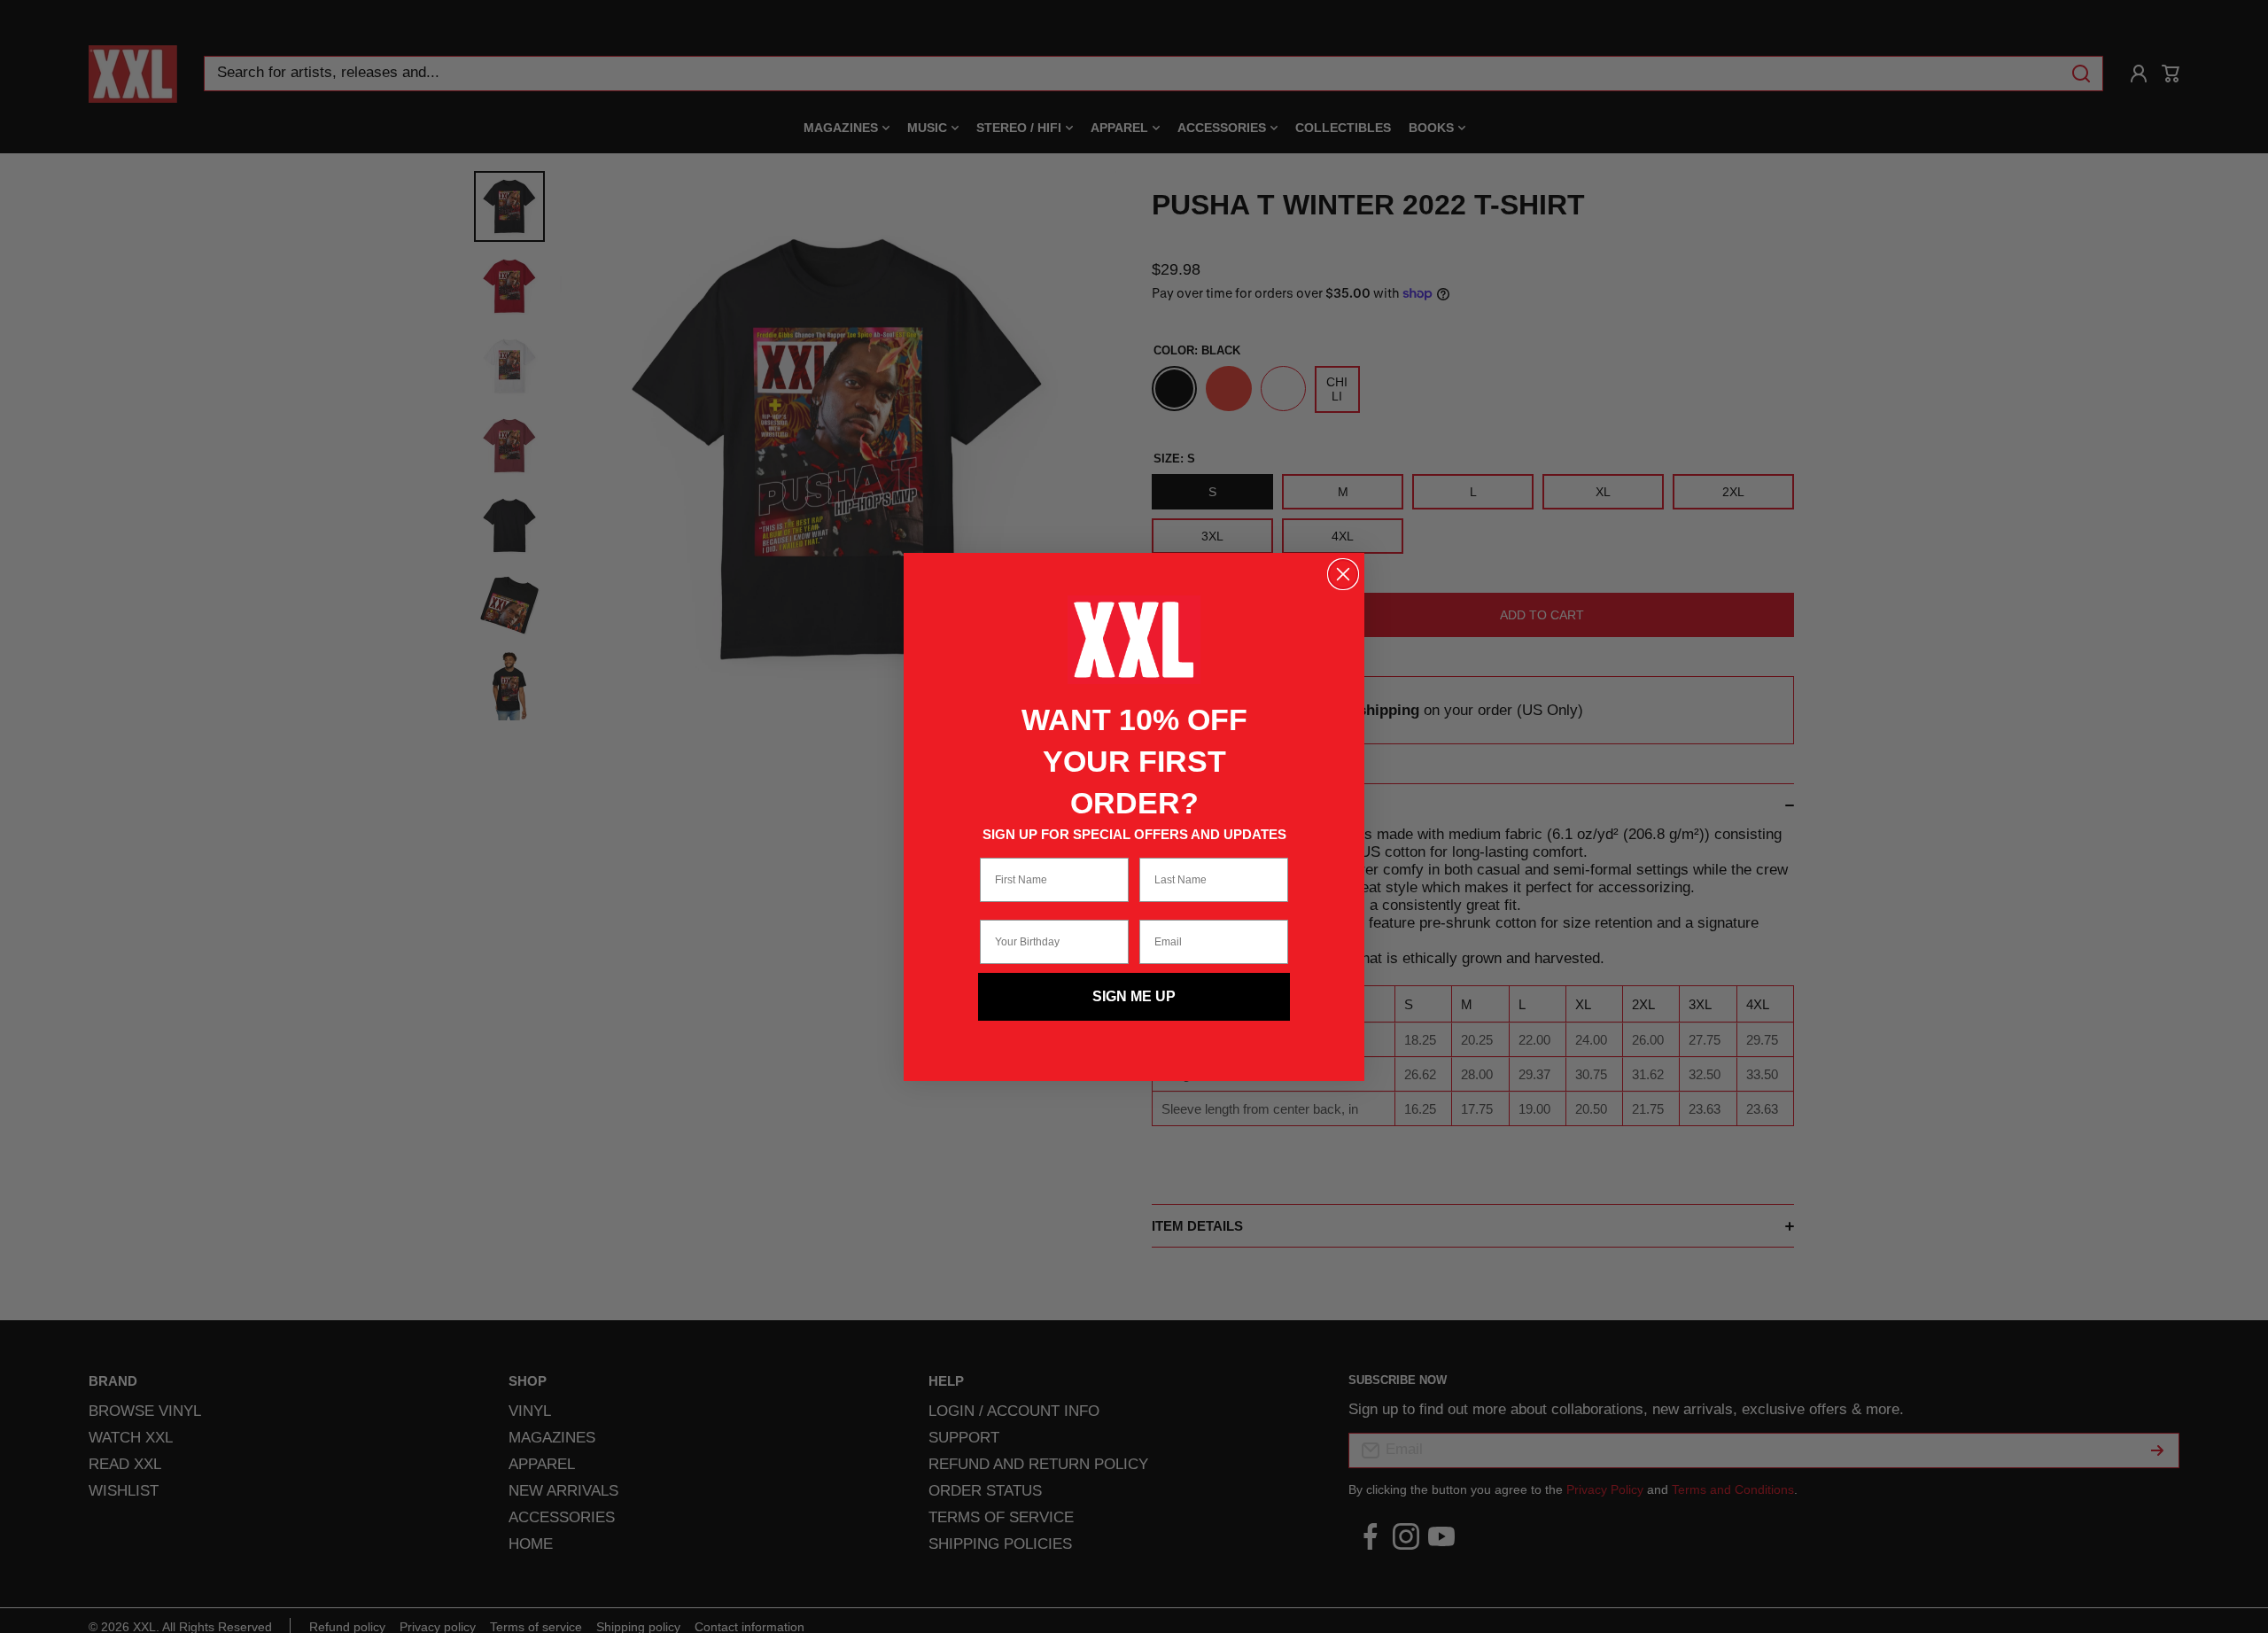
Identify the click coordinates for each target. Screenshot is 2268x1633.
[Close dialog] (1343, 574)
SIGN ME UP (1134, 996)
